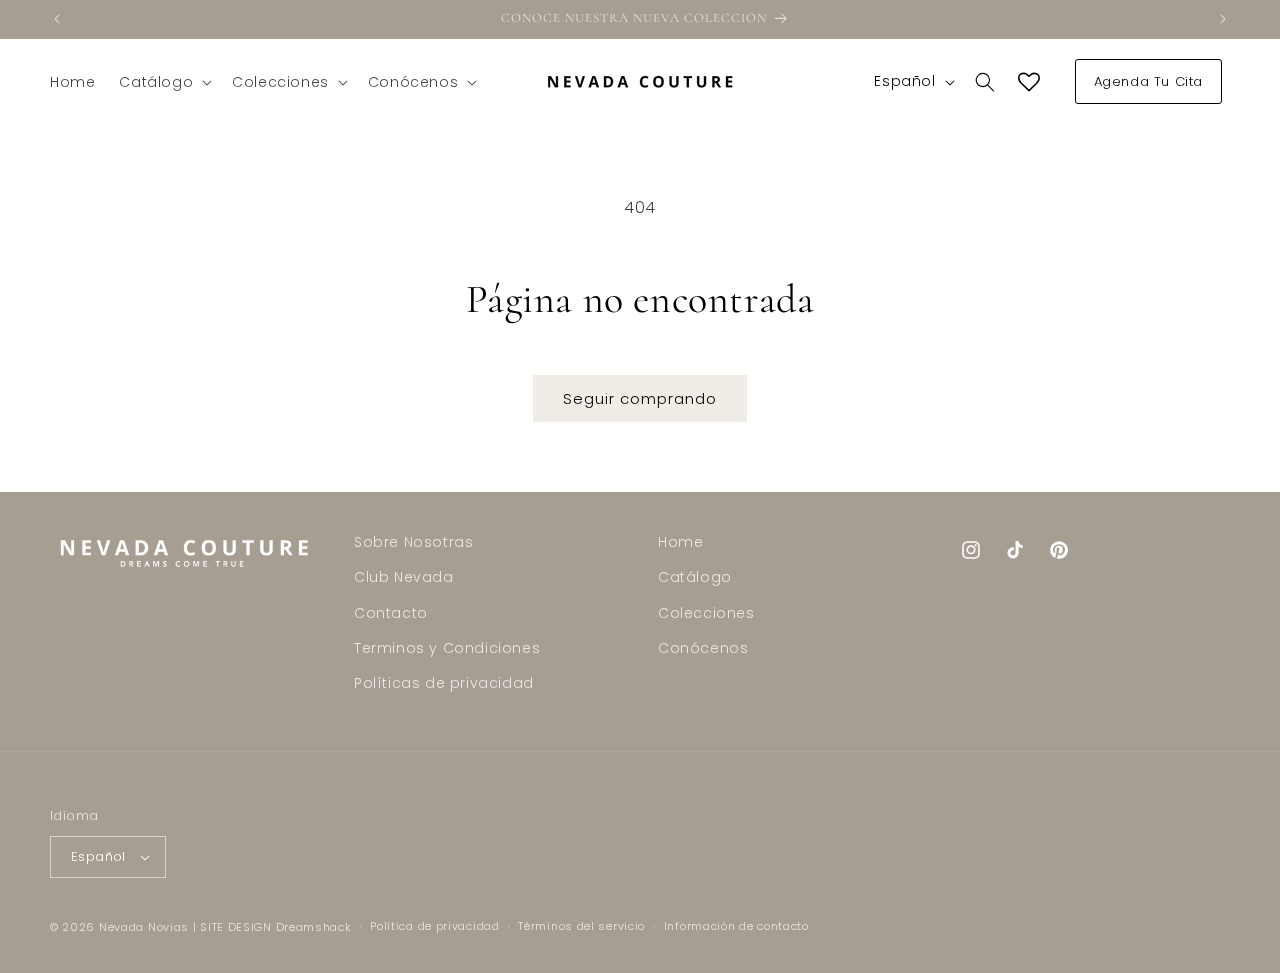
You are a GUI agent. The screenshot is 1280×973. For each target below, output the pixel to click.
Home (680, 542)
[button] (163, 82)
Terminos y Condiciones (447, 648)
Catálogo (695, 577)
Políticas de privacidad (444, 683)
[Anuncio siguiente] (1223, 19)
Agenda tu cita (1148, 81)
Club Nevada (404, 577)
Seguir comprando (640, 398)
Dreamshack (314, 927)
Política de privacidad (434, 926)
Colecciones (706, 613)
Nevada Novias (144, 927)
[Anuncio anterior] (57, 19)
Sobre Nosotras (413, 542)
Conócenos (703, 648)
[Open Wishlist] (1029, 82)
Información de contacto (736, 926)
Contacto (391, 613)
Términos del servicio (581, 926)
